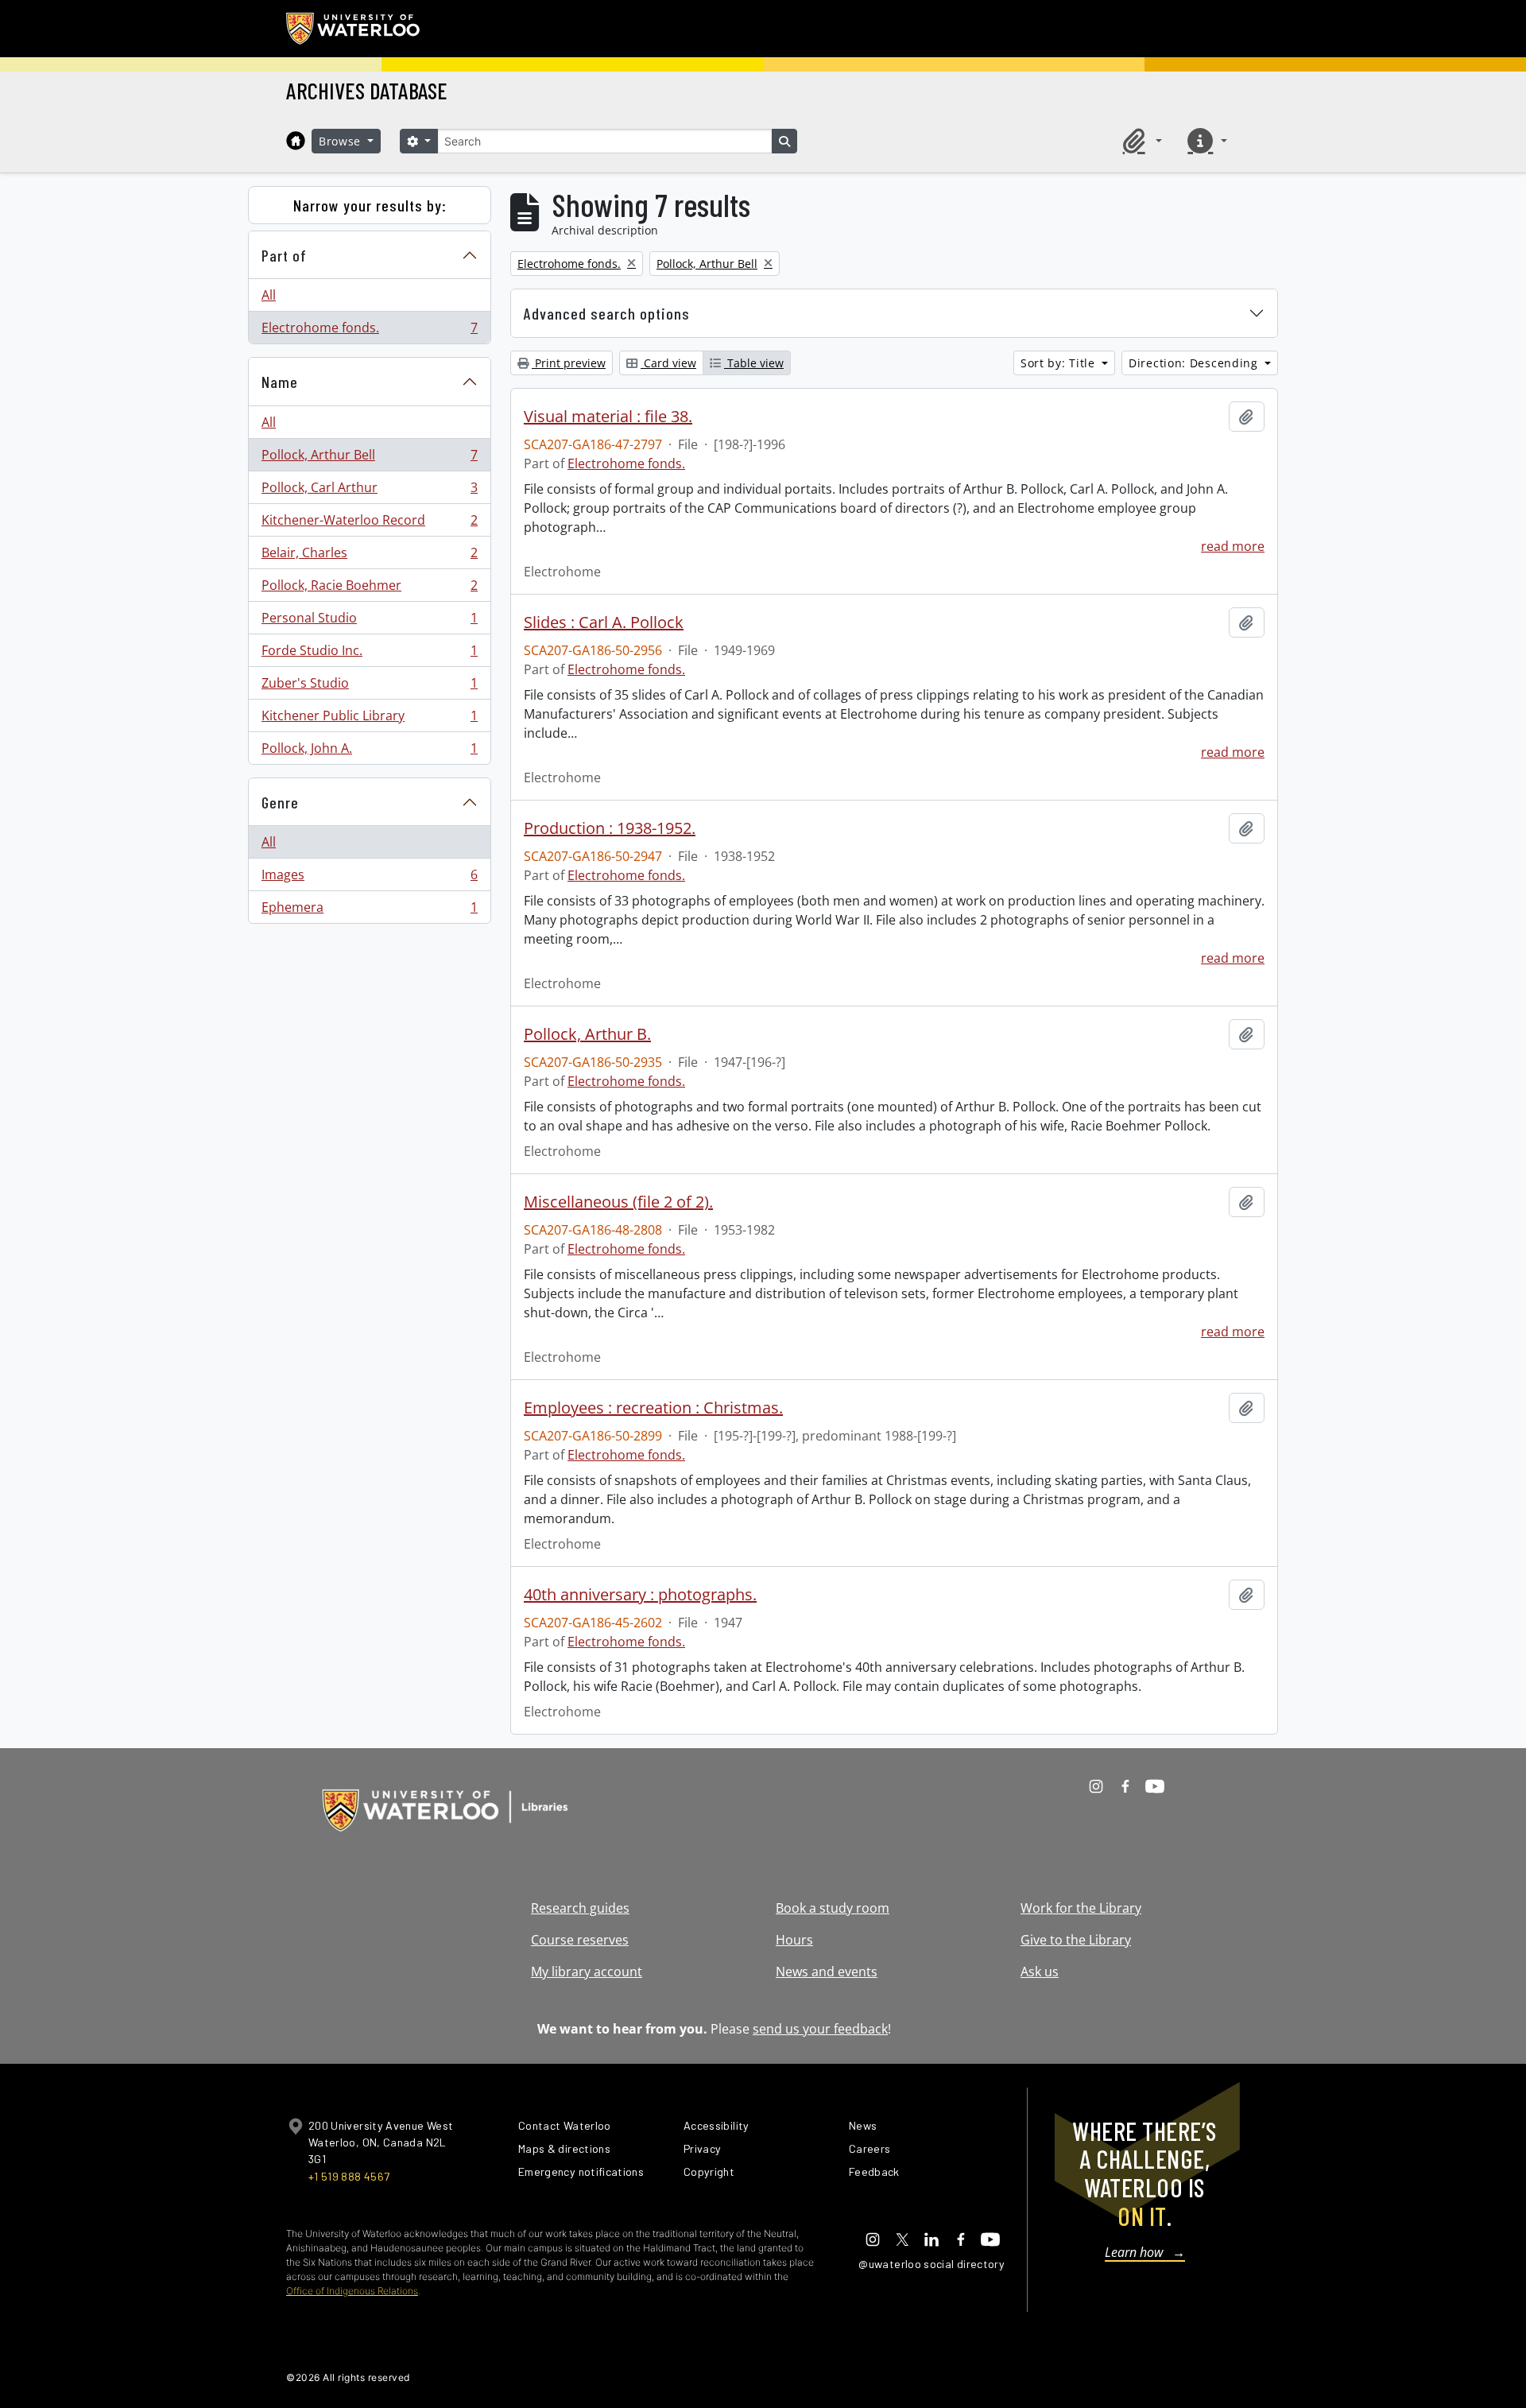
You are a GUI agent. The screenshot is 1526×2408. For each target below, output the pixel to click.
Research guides (580, 1908)
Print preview (569, 363)
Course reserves (580, 1940)
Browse (342, 141)
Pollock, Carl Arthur (369, 491)
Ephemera (369, 911)
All (269, 295)
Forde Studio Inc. (369, 654)
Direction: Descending (1195, 363)
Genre (280, 802)
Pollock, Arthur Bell (369, 459)
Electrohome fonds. (369, 331)
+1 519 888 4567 (349, 2176)
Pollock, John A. (369, 752)
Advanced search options (607, 313)
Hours (794, 1940)
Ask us (1040, 1972)
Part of (284, 255)
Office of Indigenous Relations (352, 2291)
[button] (1140, 141)
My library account (587, 1972)
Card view (668, 363)
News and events (827, 1972)
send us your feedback (820, 2029)
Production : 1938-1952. (610, 828)
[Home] (296, 141)
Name (280, 382)
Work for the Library (1081, 1908)
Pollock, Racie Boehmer (369, 589)
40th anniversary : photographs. (640, 1595)
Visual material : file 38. (608, 417)
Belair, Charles (369, 556)
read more (1233, 546)
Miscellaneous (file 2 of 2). (618, 1202)
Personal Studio (369, 622)
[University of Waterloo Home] (354, 29)
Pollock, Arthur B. (587, 1034)
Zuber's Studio (369, 687)
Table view (754, 363)
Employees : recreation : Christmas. (653, 1408)
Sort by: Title (1060, 363)
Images (369, 878)
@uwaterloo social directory (931, 2264)
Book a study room (833, 1908)
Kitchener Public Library (369, 719)
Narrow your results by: (370, 205)
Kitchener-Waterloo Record (369, 524)
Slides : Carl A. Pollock (604, 622)
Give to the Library (1076, 1940)
